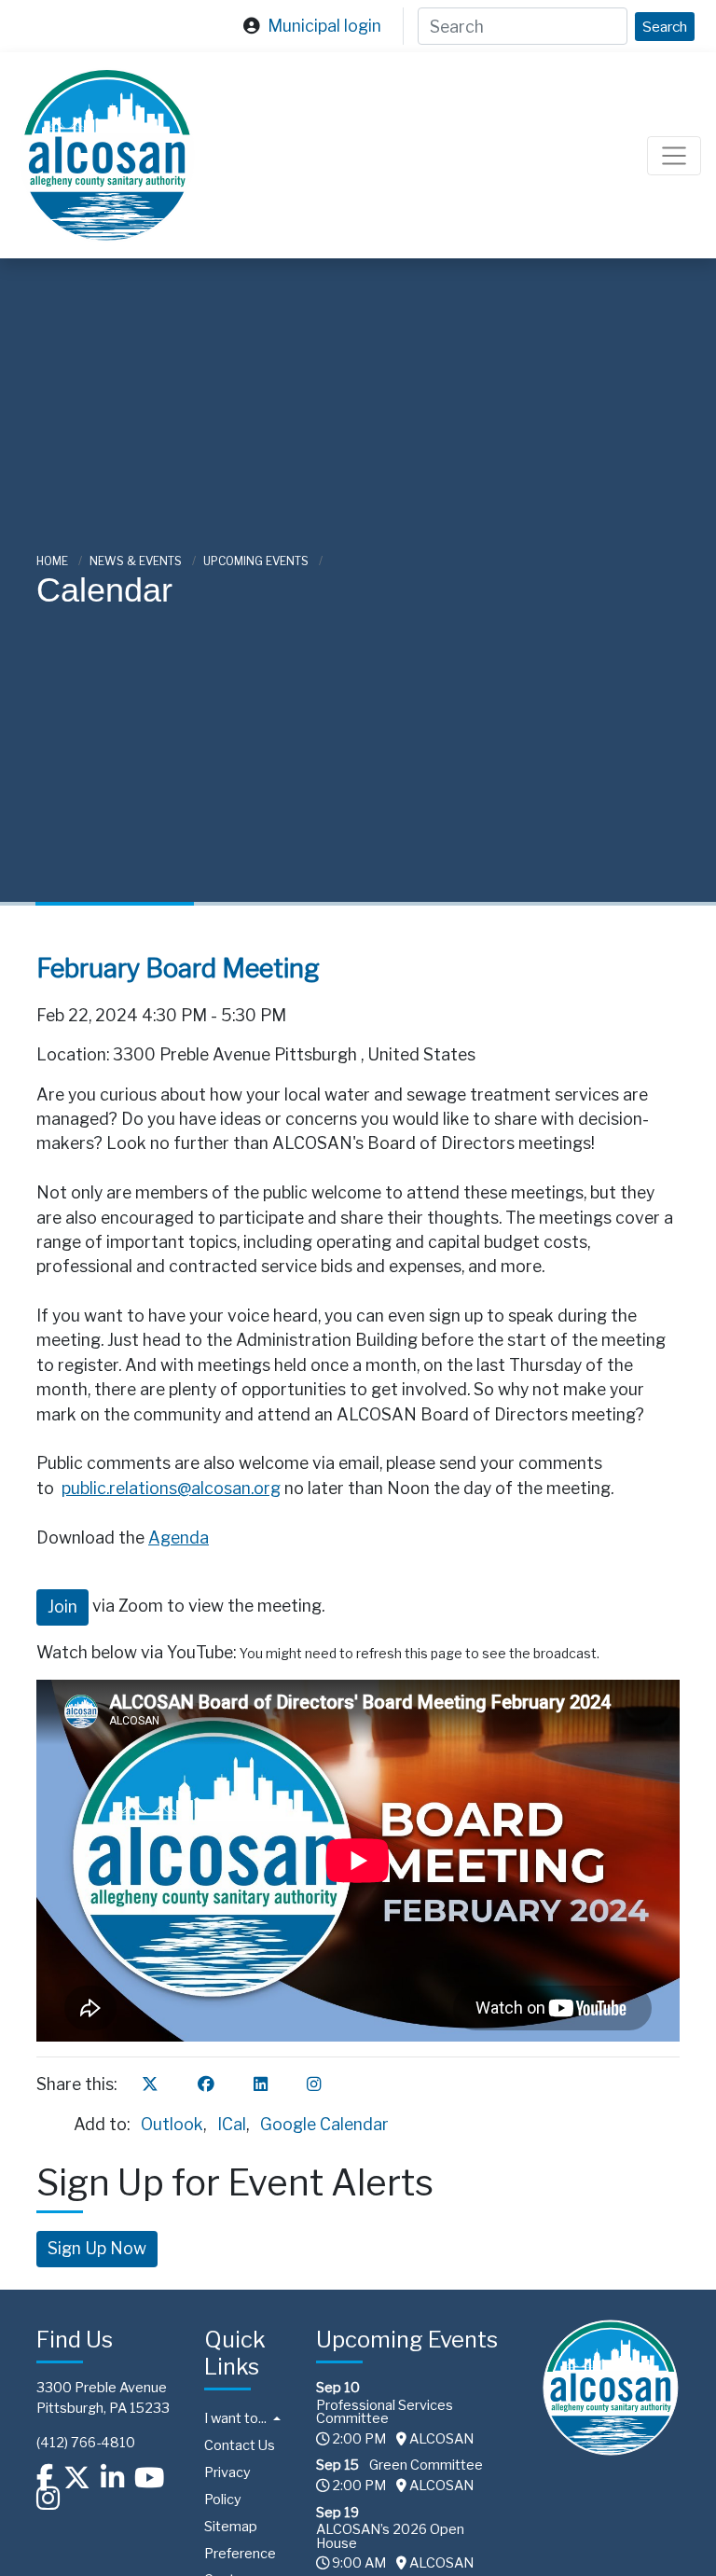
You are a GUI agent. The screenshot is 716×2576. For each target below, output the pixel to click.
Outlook (172, 2124)
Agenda (179, 1537)
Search (665, 27)
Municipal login (324, 26)
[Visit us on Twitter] (77, 2478)
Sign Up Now (97, 2248)
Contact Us (240, 2445)
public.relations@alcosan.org (171, 1488)
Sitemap (231, 2527)
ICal (232, 2124)
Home (54, 561)
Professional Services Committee (385, 2412)
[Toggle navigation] (674, 156)
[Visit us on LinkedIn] (112, 2478)
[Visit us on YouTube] (149, 2478)
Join (62, 1607)
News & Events (137, 561)
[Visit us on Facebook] (45, 2478)
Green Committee (426, 2465)
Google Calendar (324, 2124)
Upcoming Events (257, 561)
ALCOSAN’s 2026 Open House (390, 2536)
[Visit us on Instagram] (48, 2498)
